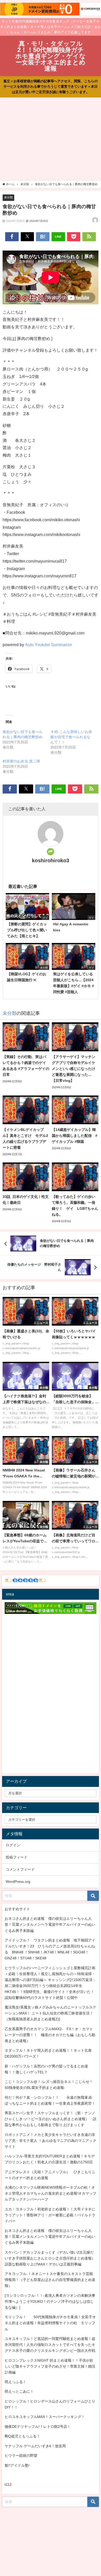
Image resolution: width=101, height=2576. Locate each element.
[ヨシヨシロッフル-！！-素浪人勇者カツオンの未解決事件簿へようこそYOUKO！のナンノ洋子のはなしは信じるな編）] (50, 2301)
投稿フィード (17, 1857)
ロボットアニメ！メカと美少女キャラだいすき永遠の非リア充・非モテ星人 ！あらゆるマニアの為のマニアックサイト (51, 2141)
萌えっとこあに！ (19, 2391)
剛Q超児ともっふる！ (22, 2436)
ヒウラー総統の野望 (21, 2456)
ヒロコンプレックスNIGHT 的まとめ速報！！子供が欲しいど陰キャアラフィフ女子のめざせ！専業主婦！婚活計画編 (50, 2366)
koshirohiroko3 (51, 860)
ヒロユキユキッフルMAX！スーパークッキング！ (45, 2417)
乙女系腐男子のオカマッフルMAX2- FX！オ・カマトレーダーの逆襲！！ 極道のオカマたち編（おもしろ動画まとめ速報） (50, 2035)
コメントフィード (20, 1869)
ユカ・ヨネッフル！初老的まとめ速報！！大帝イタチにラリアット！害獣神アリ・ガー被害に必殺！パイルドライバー (50, 2215)
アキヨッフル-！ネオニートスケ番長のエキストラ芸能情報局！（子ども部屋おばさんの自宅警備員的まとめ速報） (50, 2280)
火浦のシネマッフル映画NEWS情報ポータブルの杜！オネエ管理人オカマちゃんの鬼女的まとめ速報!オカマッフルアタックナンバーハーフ (51, 2193)
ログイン (13, 1845)
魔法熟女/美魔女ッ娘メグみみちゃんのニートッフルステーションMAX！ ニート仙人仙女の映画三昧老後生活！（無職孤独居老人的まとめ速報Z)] (51, 2013)
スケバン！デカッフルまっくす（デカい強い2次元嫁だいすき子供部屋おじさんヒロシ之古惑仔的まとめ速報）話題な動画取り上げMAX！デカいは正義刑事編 (50, 2258)
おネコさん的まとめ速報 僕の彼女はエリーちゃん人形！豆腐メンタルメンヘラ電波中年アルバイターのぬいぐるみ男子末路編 (50, 1924)
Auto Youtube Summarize (49, 645)
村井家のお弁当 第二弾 (21, 761)
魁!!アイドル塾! (17, 2465)
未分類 (8, 197)
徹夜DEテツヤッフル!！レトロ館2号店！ (38, 2427)
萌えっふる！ (16, 2382)
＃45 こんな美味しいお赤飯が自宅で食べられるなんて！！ (71, 737)
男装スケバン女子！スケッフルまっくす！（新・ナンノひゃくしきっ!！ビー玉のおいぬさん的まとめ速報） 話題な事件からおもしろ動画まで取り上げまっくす (51, 2119)
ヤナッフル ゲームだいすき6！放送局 (35, 2446)
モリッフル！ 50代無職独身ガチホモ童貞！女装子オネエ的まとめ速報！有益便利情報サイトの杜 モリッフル (50, 2323)
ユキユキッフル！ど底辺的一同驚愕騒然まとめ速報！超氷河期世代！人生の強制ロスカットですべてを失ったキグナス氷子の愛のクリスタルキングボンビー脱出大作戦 (50, 2345)
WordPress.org (18, 1882)
